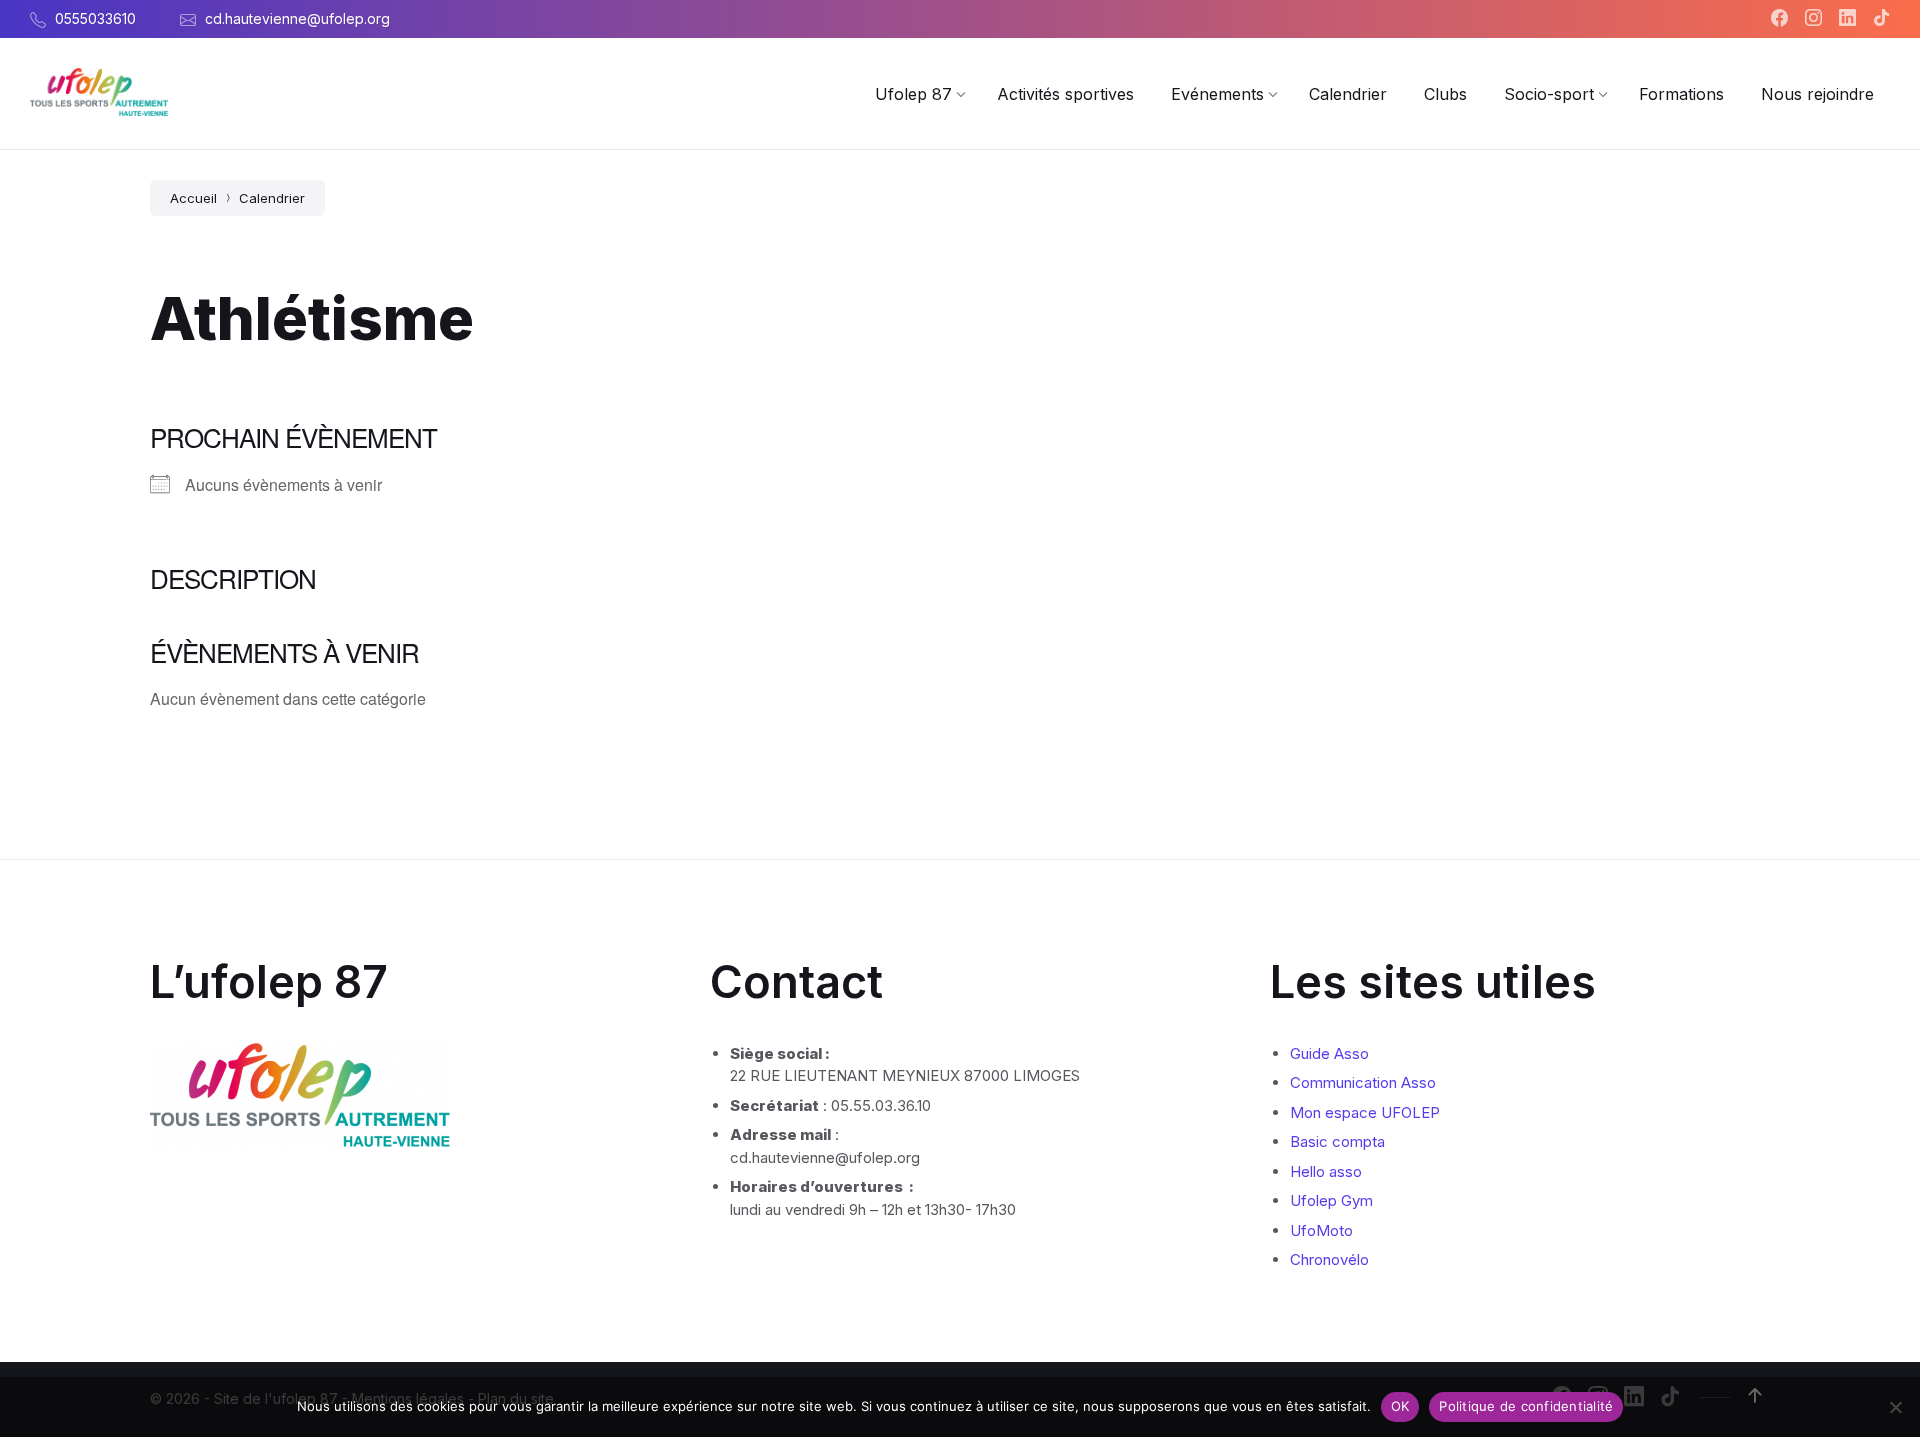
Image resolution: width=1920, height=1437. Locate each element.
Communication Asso (1363, 1082)
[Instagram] (1816, 19)
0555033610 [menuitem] (95, 18)
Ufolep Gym (1331, 1200)
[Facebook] (1782, 19)
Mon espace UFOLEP (1365, 1112)
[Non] (1895, 1407)
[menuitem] (913, 94)
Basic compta (1337, 1141)
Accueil (193, 198)
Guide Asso (1329, 1053)
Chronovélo (1329, 1259)
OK (1400, 1406)
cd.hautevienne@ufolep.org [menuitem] (297, 18)
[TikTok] (1881, 19)
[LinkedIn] (1850, 19)
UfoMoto (1321, 1230)
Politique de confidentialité (1526, 1406)
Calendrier (272, 198)
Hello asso (1326, 1171)
